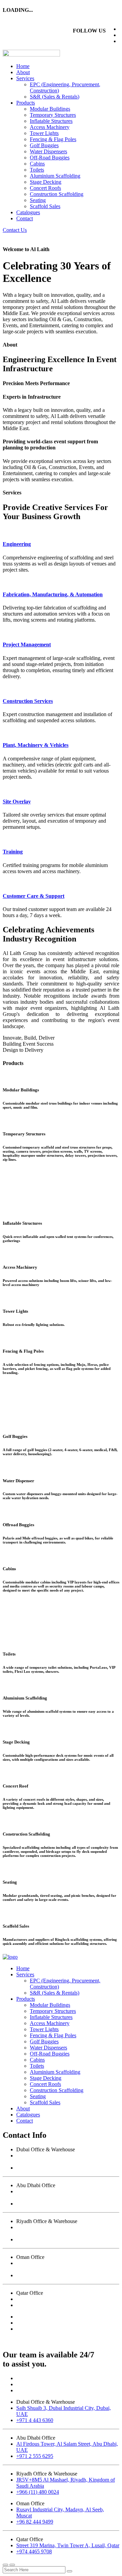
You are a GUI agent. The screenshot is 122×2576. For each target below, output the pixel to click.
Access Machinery (50, 127)
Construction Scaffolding (57, 194)
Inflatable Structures (51, 121)
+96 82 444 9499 (35, 2275)
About (23, 72)
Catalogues (28, 212)
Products (26, 103)
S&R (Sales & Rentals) (55, 97)
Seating (38, 200)
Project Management (27, 645)
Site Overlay (17, 802)
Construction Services (28, 701)
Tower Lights (44, 133)
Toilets (37, 170)
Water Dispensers (48, 151)
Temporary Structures (53, 115)
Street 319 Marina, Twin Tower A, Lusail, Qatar (68, 2299)
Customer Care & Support (34, 896)
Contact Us (15, 230)
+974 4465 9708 (34, 2305)
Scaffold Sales (45, 206)
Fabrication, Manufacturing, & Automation (53, 594)
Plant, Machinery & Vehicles (36, 745)
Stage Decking (46, 182)
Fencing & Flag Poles (53, 139)
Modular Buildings (50, 109)
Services (25, 78)
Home (23, 66)
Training (13, 852)
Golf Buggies (44, 145)
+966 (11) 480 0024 (38, 2239)
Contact (25, 218)
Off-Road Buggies (50, 158)
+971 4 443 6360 (35, 2168)
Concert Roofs (45, 188)
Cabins (37, 164)
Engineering (17, 544)
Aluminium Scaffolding (55, 176)
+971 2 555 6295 (35, 2204)
